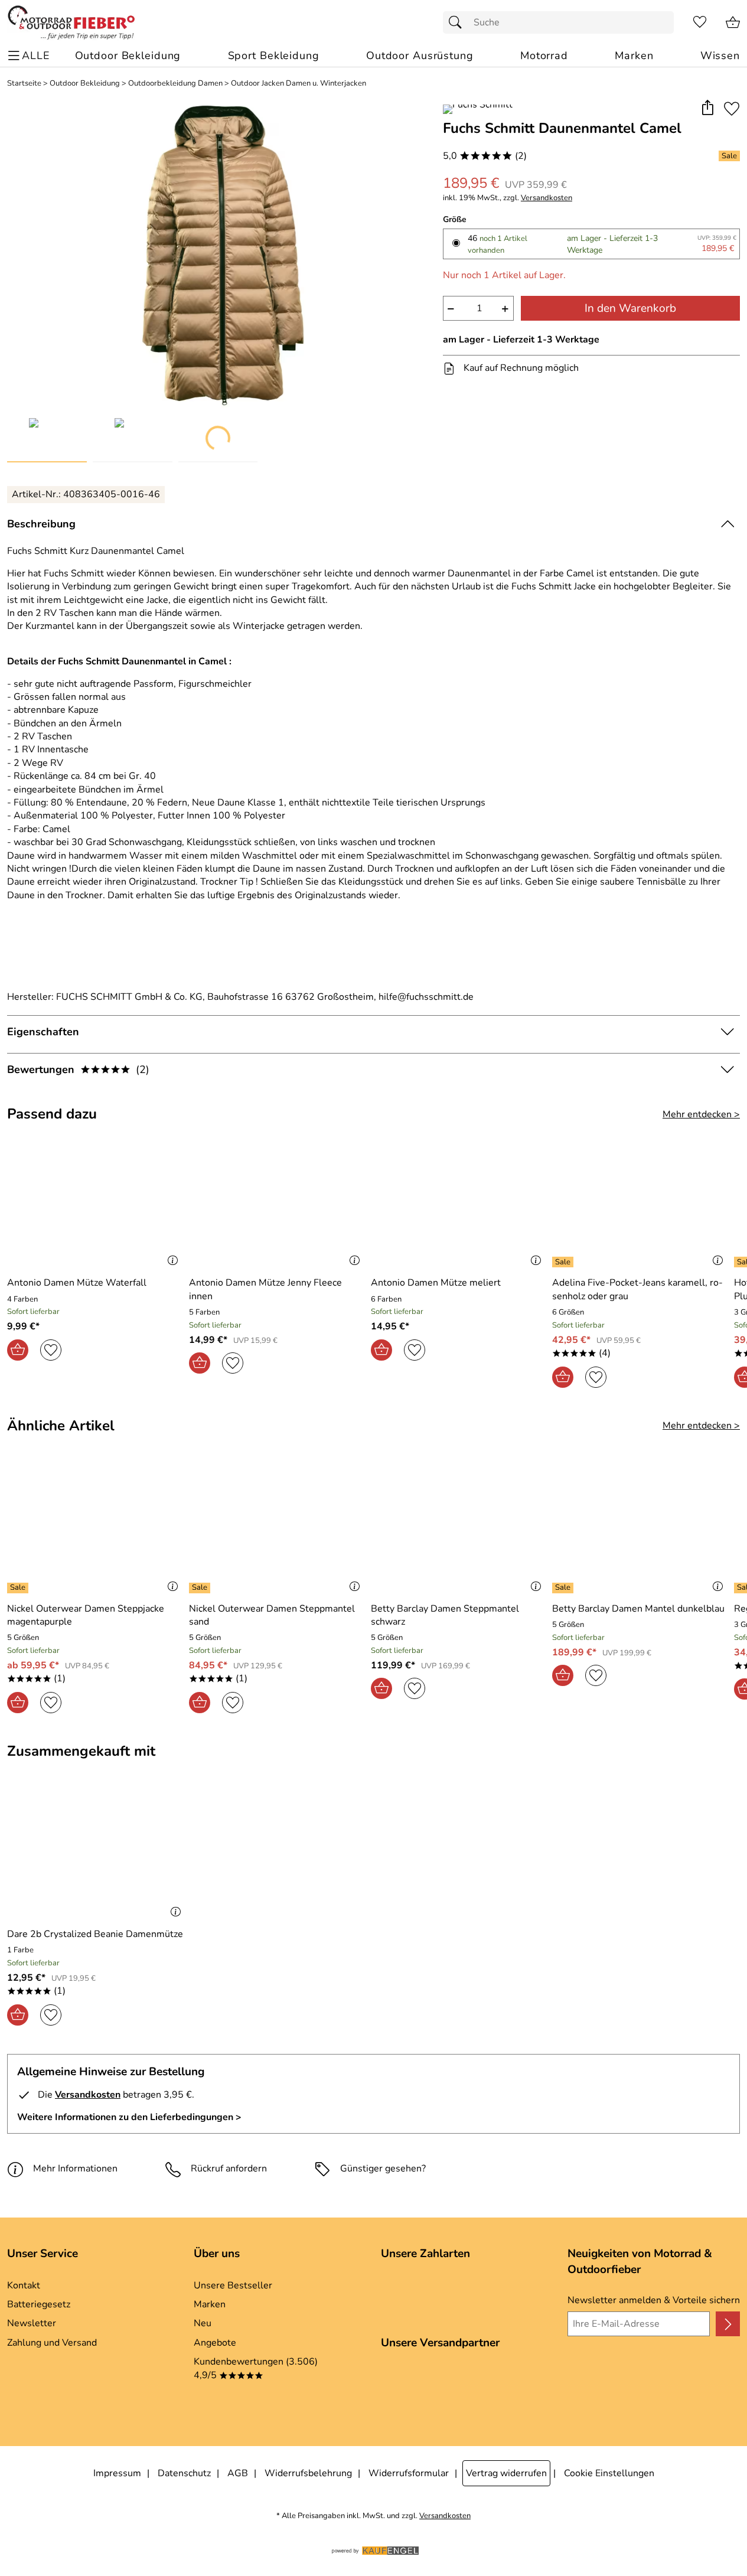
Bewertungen (78, 1069)
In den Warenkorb (630, 308)
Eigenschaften (43, 1032)
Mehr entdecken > (701, 1114)
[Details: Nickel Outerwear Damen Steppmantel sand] (201, 1588)
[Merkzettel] (700, 22)
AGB (238, 2473)
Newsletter (32, 2323)
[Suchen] (458, 22)
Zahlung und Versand (52, 2343)
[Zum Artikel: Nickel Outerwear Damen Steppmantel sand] (277, 1528)
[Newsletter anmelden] (728, 2324)
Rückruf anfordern (229, 2169)
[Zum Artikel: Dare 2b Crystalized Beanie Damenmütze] (97, 1853)
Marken (210, 2304)
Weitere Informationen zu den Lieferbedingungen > (129, 2117)
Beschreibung (41, 524)
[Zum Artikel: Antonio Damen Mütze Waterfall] (95, 1203)
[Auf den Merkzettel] (732, 108)
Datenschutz (184, 2473)
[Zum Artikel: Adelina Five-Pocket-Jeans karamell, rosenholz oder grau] (640, 1203)
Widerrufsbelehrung (308, 2473)
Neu (203, 2323)
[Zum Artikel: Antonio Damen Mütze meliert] (459, 1203)
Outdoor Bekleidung (85, 84)
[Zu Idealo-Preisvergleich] (28, 2392)
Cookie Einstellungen (609, 2473)
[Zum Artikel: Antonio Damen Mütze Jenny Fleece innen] (277, 1203)
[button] (707, 108)
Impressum (117, 2473)
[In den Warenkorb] (18, 1350)
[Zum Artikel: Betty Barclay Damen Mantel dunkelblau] (640, 1528)
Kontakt (24, 2285)
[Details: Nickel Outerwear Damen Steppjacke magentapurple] (19, 1588)
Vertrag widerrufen (506, 2473)
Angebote (215, 2343)
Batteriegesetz (39, 2304)
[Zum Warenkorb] (733, 22)
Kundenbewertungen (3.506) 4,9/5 (256, 2368)
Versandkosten (547, 198)
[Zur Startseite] (71, 22)
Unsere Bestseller (233, 2285)
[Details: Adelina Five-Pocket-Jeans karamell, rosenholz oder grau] (564, 1262)
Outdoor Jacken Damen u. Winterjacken (299, 84)
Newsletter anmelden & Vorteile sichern (654, 2300)
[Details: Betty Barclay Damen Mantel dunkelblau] (564, 1588)
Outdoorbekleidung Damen (175, 84)
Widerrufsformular (409, 2473)
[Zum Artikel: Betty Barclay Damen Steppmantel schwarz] (459, 1528)
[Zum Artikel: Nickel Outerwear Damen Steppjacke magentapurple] (95, 1528)
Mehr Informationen (75, 2169)
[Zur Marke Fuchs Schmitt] (478, 109)
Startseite (24, 84)
